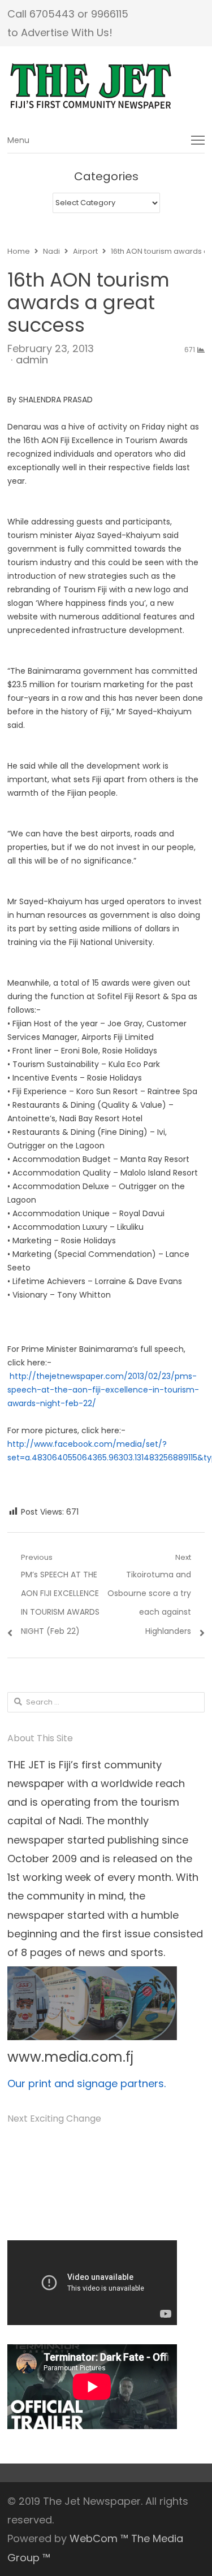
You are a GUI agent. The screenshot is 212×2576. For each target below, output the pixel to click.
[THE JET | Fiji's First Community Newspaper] (106, 86)
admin (32, 360)
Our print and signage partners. (86, 2083)
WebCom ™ (99, 2538)
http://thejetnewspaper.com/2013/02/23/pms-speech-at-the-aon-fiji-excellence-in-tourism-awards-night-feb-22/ (103, 1390)
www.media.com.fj (70, 2057)
